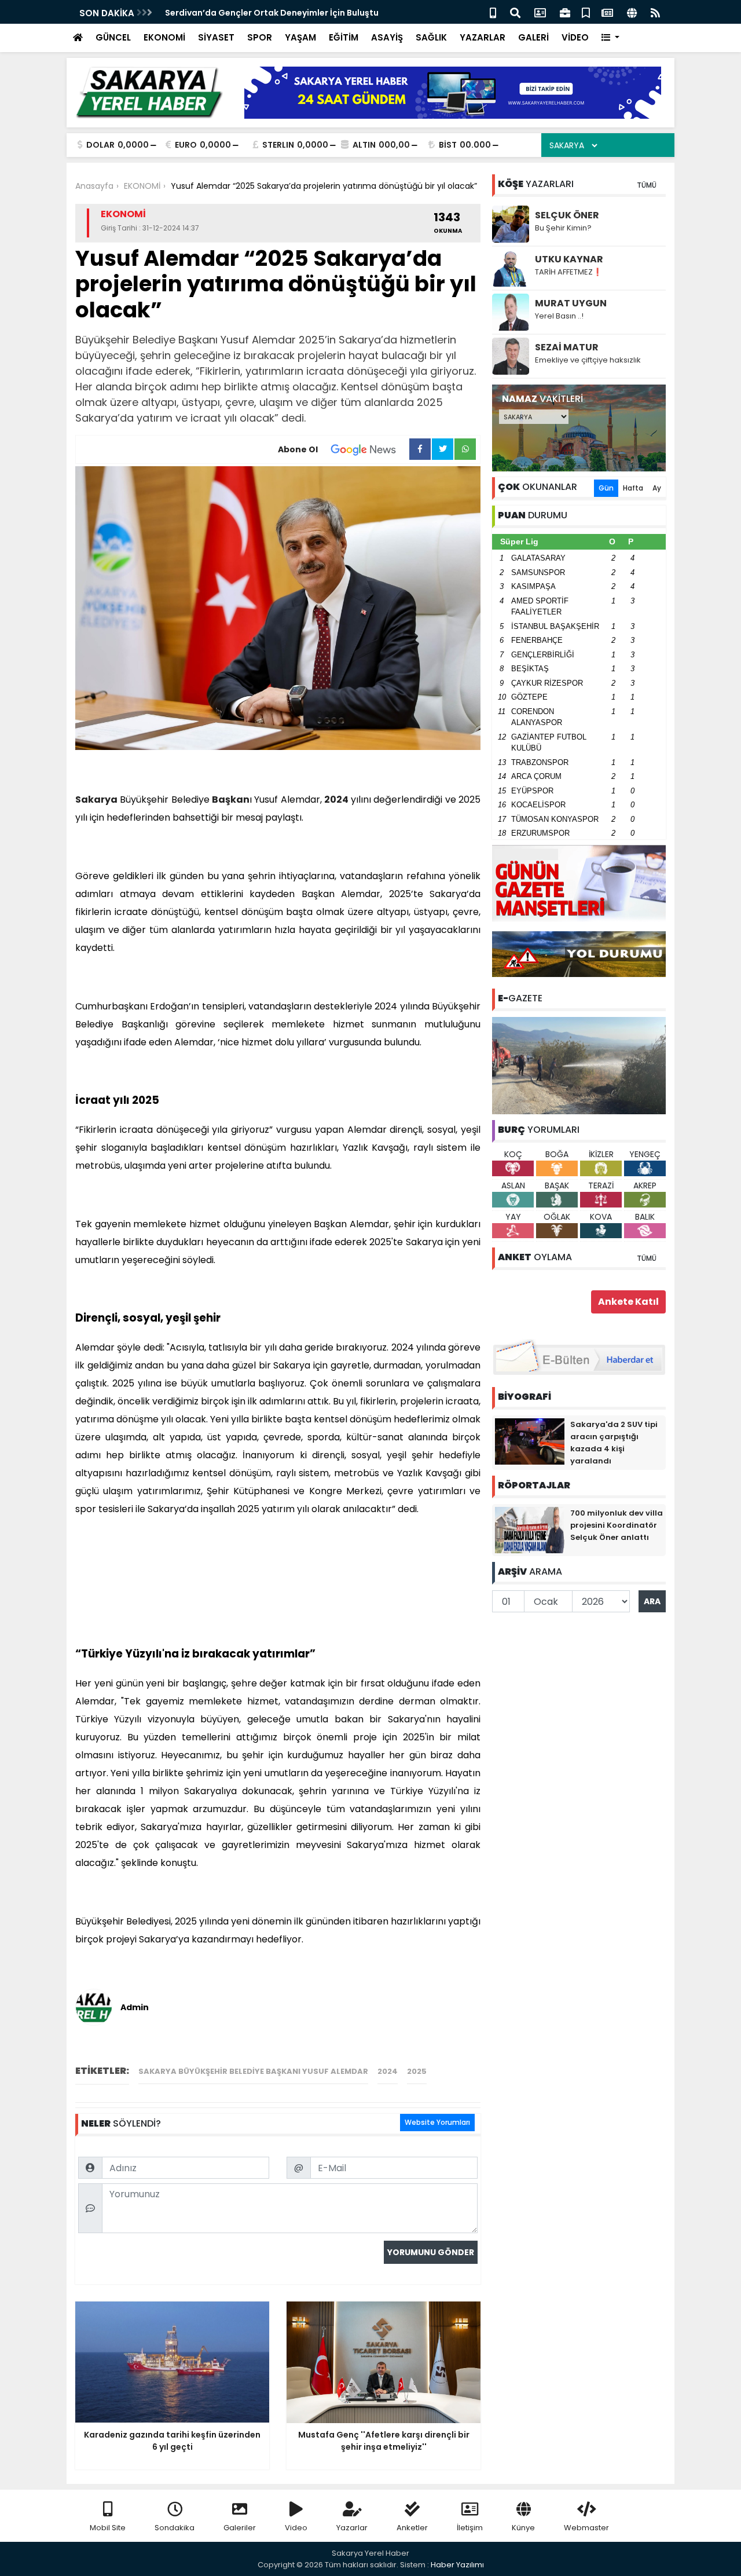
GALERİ (533, 37)
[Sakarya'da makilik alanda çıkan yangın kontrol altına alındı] (579, 1065)
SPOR (260, 37)
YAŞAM (300, 37)
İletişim (470, 2528)
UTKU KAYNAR (569, 259)
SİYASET (216, 37)
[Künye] (632, 12)
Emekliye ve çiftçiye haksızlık (588, 360)
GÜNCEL (113, 37)
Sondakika (175, 2528)
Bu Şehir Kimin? (563, 228)
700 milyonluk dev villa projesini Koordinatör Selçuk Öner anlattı (617, 1525)
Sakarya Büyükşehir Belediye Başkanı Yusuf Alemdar (253, 2071)
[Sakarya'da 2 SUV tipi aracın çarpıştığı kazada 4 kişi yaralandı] (530, 1441)
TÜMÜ (647, 185)
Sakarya (96, 799)
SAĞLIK (431, 37)
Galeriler (240, 2528)
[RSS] (655, 12)
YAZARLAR (483, 37)
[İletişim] (540, 12)
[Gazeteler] (607, 12)
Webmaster (586, 2528)
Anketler (412, 2528)
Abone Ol (298, 449)
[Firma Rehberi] (565, 12)
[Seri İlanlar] (586, 12)
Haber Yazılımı (457, 2565)
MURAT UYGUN (571, 303)
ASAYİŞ (387, 37)
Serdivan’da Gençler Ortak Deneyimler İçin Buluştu (272, 13)
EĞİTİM (344, 37)
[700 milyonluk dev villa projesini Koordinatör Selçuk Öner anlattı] (530, 1529)
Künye (523, 2528)
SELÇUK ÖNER (567, 215)
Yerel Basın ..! (559, 316)
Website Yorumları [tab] (437, 2122)
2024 (336, 799)
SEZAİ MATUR (567, 347)
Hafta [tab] (633, 488)
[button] (610, 38)
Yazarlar (352, 2528)
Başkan (231, 799)
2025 (417, 2071)
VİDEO (575, 37)
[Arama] (515, 12)
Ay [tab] (657, 488)
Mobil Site (108, 2528)
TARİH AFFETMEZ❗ (568, 272)
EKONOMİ (164, 37)
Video (296, 2528)
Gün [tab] (606, 488)
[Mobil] (493, 12)
